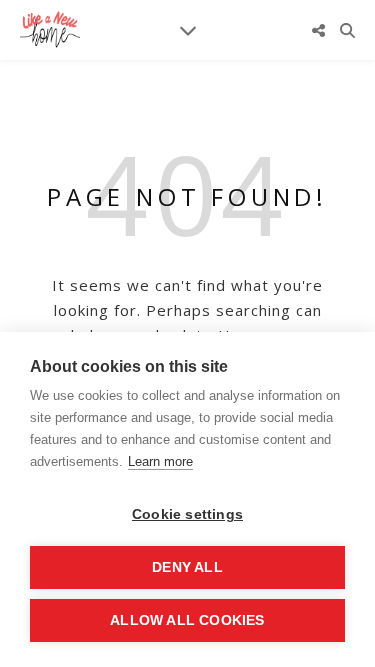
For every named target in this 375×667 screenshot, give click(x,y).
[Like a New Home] (50, 30)
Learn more (160, 461)
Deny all (187, 567)
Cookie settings (187, 514)
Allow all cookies (187, 620)
